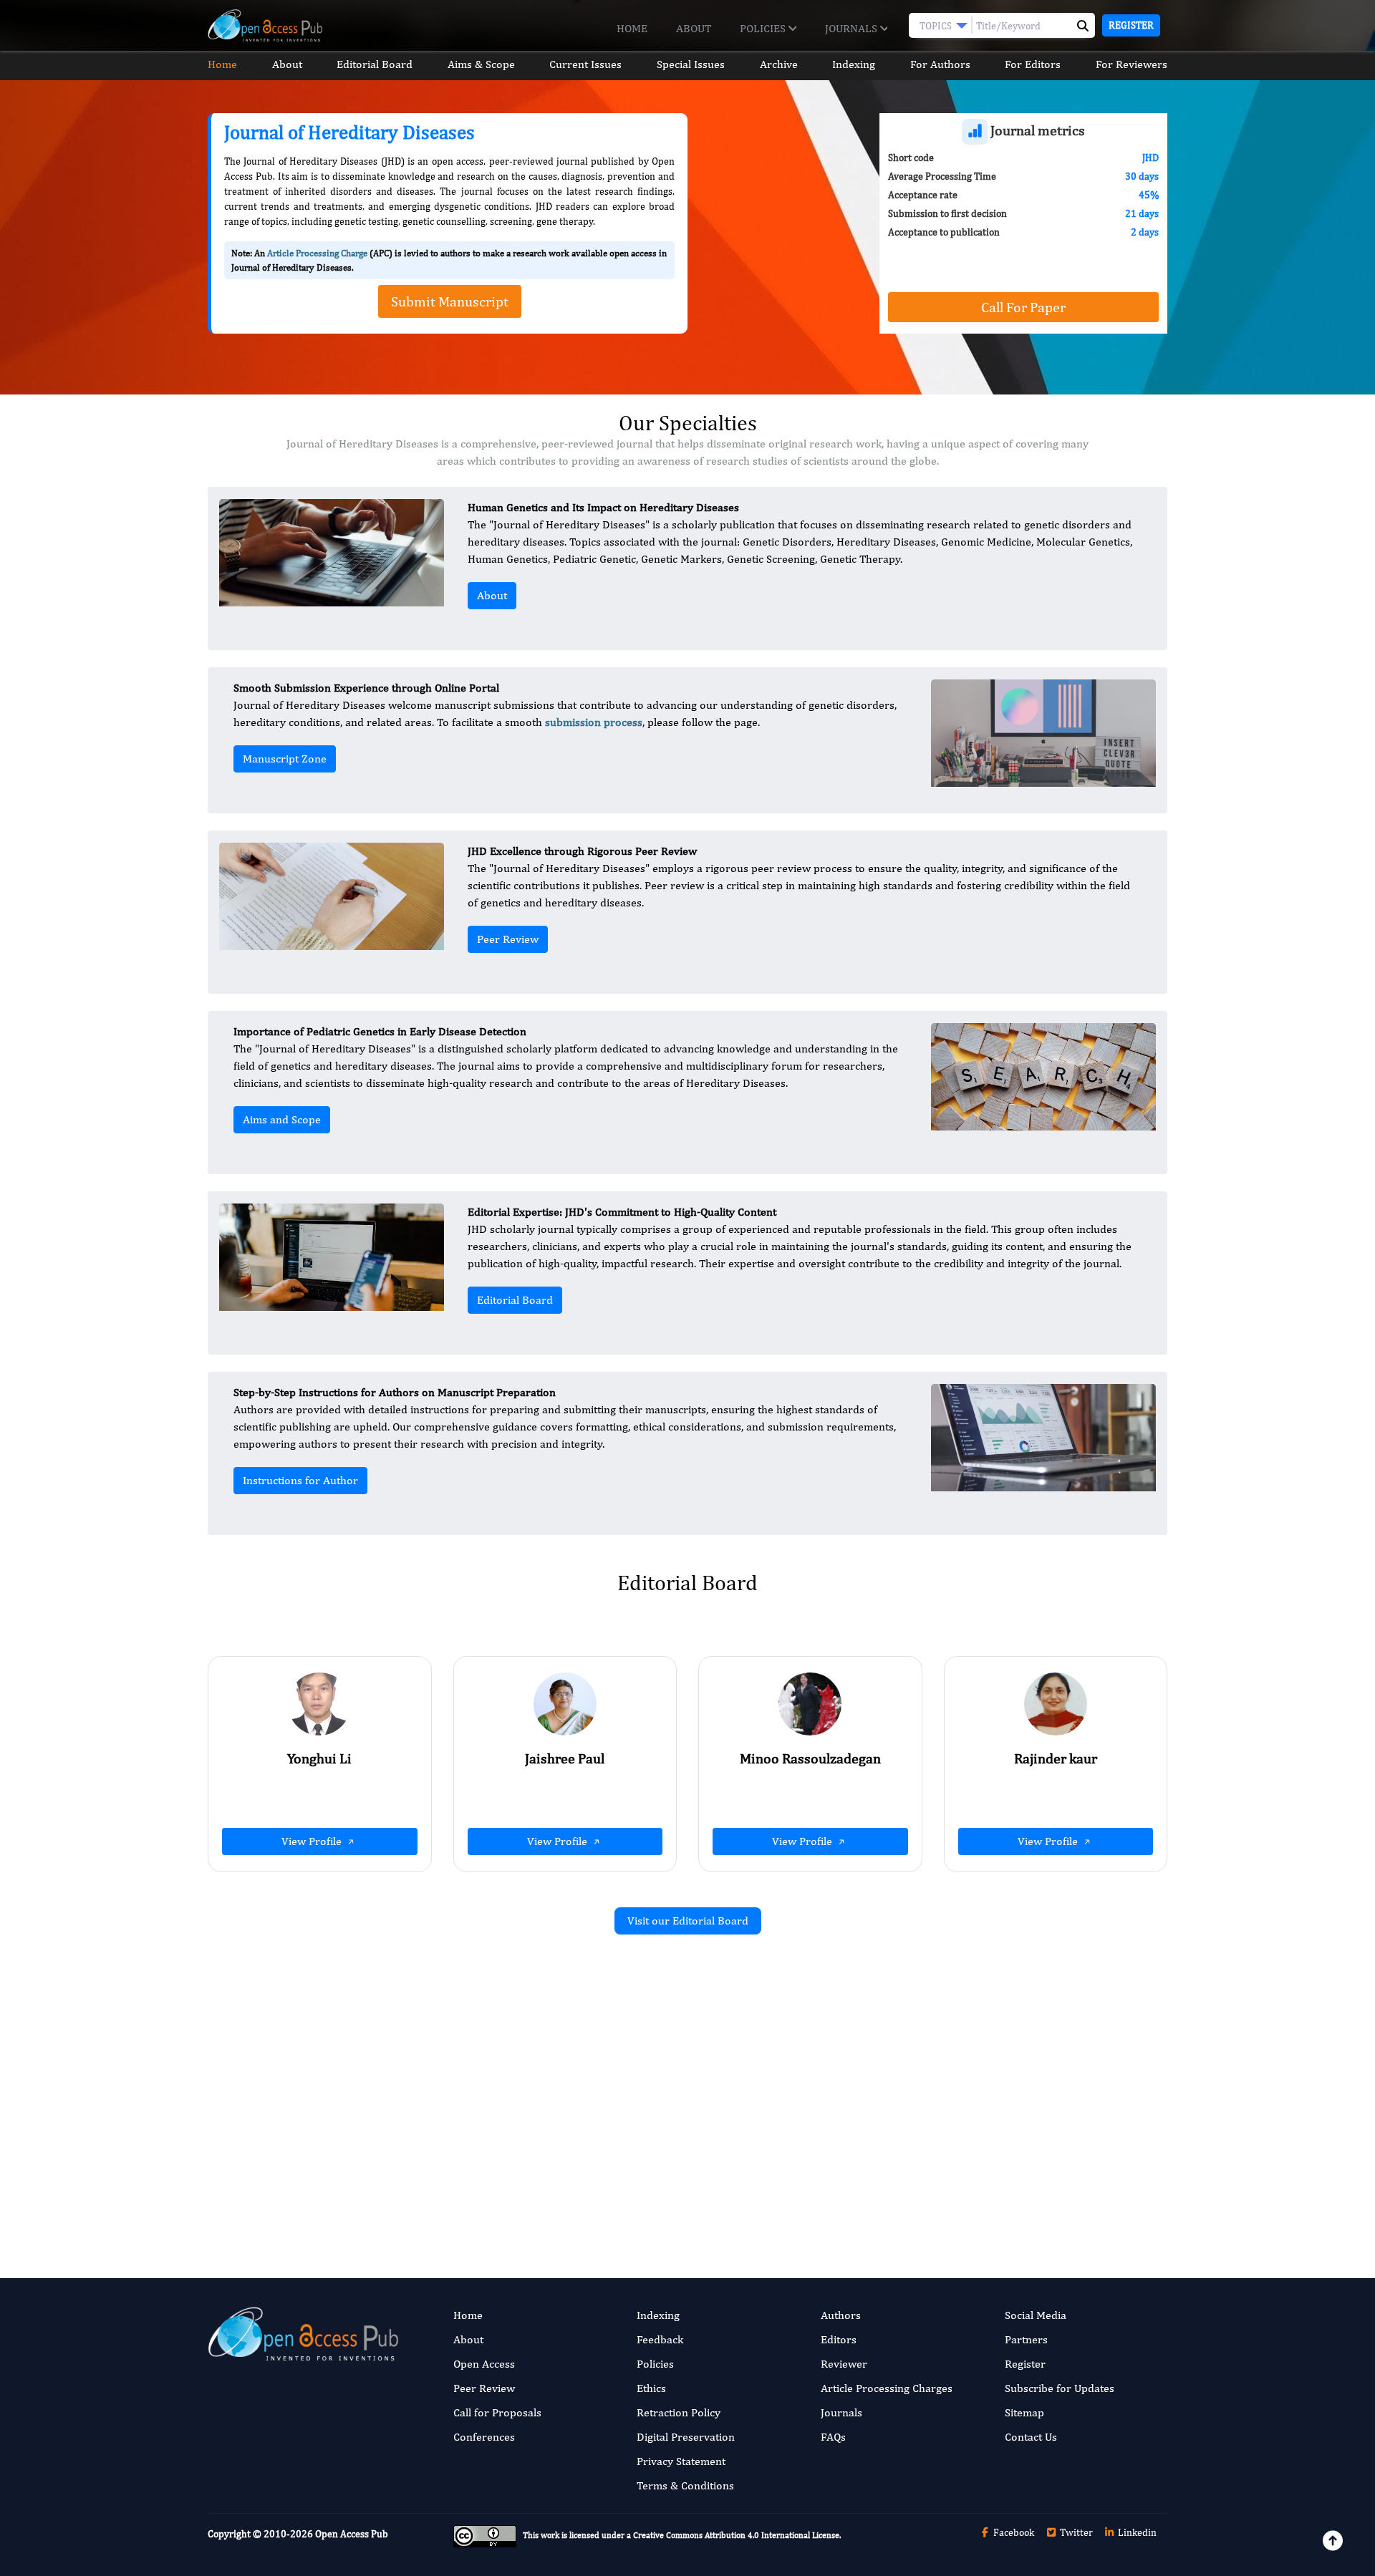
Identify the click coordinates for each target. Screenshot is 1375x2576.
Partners (1026, 2339)
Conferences (484, 2437)
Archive (779, 64)
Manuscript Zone (285, 759)
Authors (841, 2315)
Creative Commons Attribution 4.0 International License (736, 2536)
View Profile (313, 1841)
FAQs (833, 2437)
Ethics (651, 2388)
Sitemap (1024, 2412)
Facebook (1013, 2532)
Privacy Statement (681, 2461)
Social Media (1036, 2315)
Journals (853, 28)
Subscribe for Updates (1060, 2388)
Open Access (484, 2364)
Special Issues (691, 64)
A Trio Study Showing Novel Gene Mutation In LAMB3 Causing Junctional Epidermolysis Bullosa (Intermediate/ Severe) (536, 2120)
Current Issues (585, 64)
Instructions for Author (300, 1480)
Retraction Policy (679, 2412)
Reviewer (844, 2364)
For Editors (1033, 64)
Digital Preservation (686, 2437)
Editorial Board (375, 64)
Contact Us (1031, 2437)
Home (632, 28)
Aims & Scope (481, 64)
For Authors (940, 64)
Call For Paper (1023, 307)
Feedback (660, 2339)
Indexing (854, 64)
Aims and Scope (282, 1119)
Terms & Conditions (685, 2485)
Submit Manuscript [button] (450, 301)
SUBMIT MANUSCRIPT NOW (830, 2182)
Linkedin (1136, 2532)
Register (1131, 25)
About (694, 28)
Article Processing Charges (887, 2388)
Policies (764, 28)
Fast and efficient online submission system (600, 2182)
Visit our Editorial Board (688, 1921)
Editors (839, 2339)
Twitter (1075, 2532)
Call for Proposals (497, 2412)
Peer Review (508, 939)
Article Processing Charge (317, 253)
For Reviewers (1132, 64)
